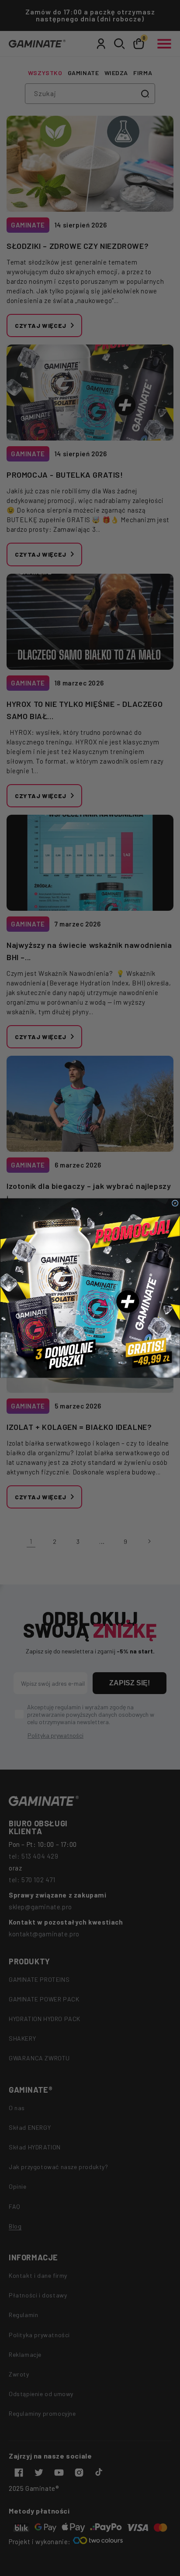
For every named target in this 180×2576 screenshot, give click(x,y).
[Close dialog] (175, 1203)
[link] (90, 1288)
